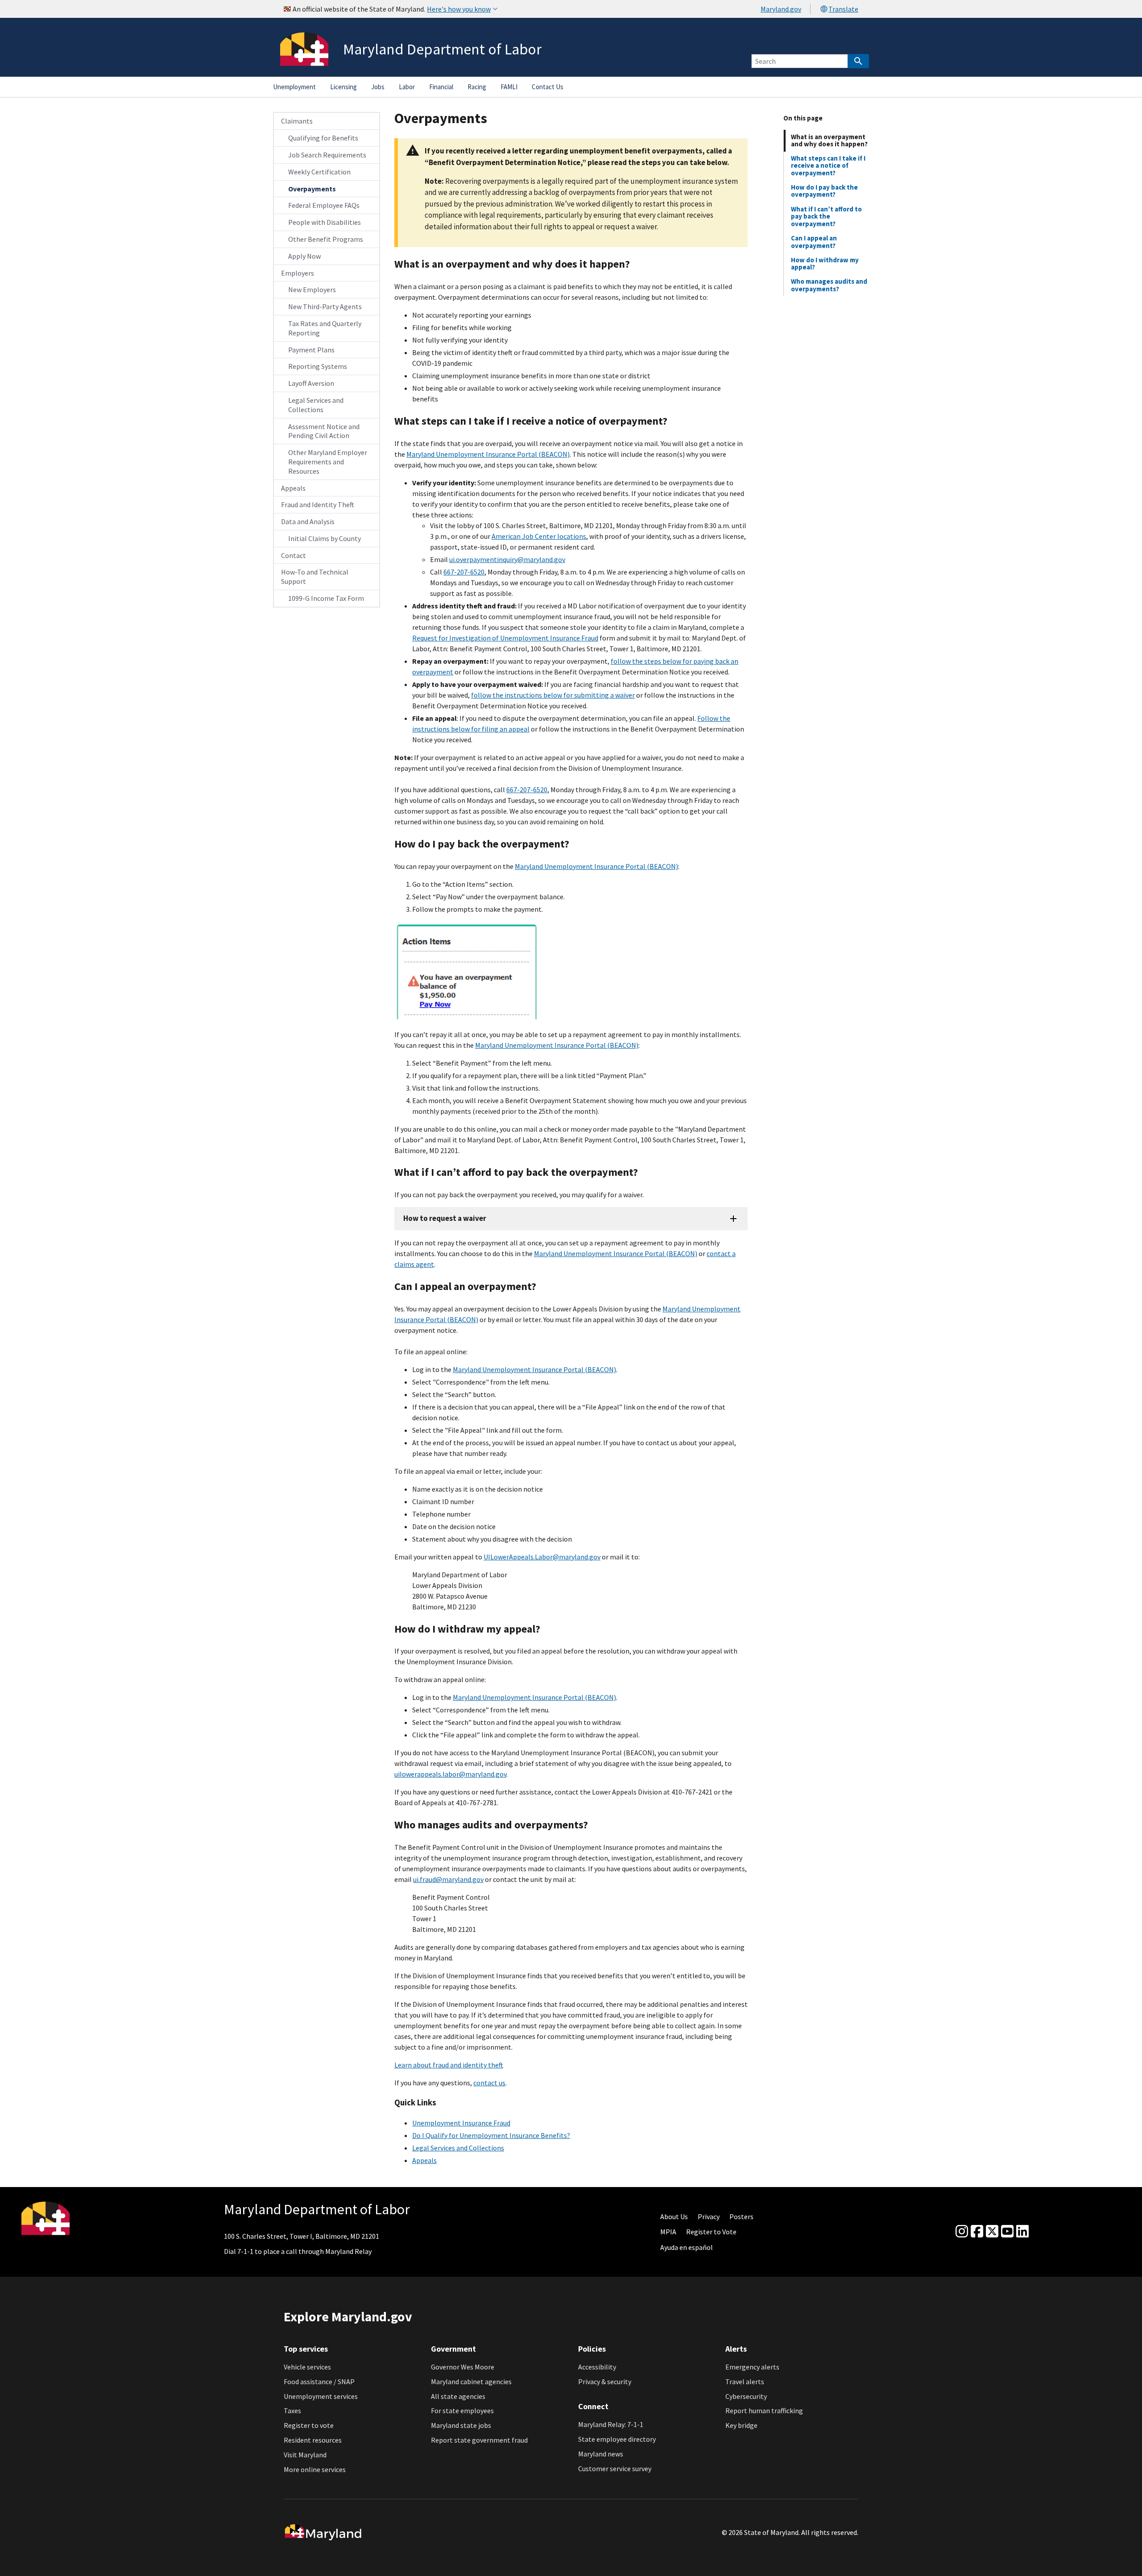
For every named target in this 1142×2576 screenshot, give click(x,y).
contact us (489, 2083)
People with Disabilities (325, 222)
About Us (674, 2216)
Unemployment (294, 87)
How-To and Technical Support (315, 577)
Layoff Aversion (311, 383)
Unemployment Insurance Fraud (461, 2123)
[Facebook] (977, 2232)
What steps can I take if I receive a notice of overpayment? (828, 165)
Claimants (297, 121)
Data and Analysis (308, 521)
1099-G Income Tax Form (326, 598)
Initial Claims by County (325, 538)
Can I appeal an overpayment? (814, 242)
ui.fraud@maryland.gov (448, 1879)
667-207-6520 (464, 572)
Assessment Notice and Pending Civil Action (324, 431)
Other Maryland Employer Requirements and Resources (328, 462)
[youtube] (1007, 2232)
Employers (298, 273)
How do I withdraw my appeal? (825, 263)
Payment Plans (311, 350)
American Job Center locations (539, 536)
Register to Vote (711, 2232)
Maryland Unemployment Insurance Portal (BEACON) (488, 454)
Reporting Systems (318, 366)
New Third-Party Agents (325, 306)
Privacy (709, 2216)
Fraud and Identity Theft (318, 504)
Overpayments (312, 189)
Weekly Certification (319, 172)
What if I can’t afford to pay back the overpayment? (826, 216)
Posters (741, 2216)
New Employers (312, 289)
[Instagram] (962, 2232)
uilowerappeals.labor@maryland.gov (450, 1774)
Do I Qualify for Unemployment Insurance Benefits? (491, 2135)
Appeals (293, 488)
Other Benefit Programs (326, 239)
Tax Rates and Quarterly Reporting (325, 328)
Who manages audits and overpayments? (829, 285)
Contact (294, 555)
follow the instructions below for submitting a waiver (553, 695)
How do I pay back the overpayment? (824, 191)
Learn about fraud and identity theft (449, 2065)
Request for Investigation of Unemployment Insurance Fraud (505, 638)
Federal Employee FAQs (324, 205)
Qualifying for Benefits (323, 138)
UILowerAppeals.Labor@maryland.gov (542, 1557)
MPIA (668, 2232)
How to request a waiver (445, 1218)
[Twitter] (992, 2232)
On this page (803, 118)
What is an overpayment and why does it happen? (829, 140)
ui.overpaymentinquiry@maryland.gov (507, 559)
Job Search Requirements (327, 155)
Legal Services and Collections (316, 405)
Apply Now (304, 256)
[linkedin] (1022, 2232)
